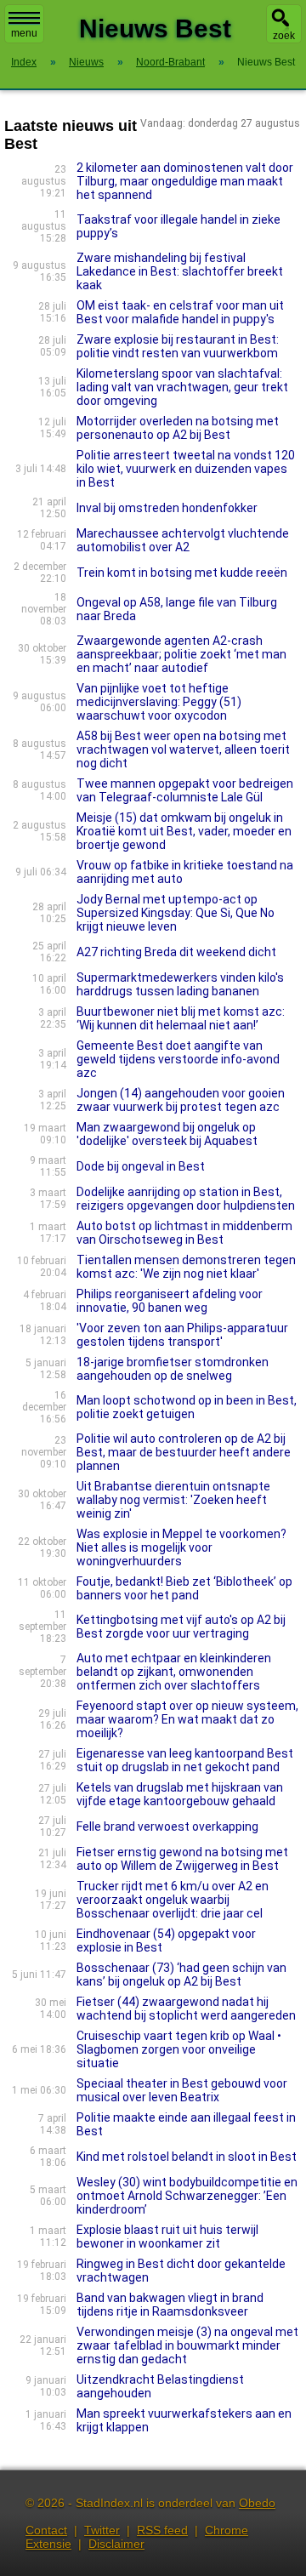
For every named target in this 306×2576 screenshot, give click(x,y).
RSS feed (162, 2530)
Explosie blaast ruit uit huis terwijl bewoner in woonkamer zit (167, 2237)
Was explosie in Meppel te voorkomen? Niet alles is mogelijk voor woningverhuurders (181, 1547)
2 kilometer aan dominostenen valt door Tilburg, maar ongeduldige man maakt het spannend (185, 181)
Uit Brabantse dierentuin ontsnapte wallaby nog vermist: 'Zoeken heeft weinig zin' (173, 1500)
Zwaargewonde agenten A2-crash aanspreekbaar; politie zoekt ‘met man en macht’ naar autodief (181, 654)
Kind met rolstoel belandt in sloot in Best (187, 2157)
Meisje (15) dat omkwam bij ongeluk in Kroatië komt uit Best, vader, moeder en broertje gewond (184, 831)
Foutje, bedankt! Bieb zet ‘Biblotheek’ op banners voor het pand (184, 1588)
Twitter (102, 2530)
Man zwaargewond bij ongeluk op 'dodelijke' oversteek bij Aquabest (167, 1134)
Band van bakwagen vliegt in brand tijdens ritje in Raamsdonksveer (170, 2305)
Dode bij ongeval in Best (141, 1166)
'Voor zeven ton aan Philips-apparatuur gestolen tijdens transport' (182, 1335)
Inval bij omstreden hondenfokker (167, 508)
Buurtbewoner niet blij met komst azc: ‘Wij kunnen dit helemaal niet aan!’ (181, 1018)
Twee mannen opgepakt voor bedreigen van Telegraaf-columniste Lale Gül (185, 790)
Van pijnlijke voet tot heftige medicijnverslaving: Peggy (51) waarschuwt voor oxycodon (159, 702)
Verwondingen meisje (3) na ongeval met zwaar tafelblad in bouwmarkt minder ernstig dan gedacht (187, 2345)
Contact (46, 2530)
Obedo (257, 2503)
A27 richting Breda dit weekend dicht (176, 952)
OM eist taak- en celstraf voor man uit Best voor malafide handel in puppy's (180, 312)
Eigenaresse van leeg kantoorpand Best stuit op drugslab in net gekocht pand (185, 1760)
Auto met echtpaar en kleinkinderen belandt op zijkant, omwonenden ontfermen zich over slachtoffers (174, 1672)
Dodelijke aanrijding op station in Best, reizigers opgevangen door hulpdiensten (186, 1199)
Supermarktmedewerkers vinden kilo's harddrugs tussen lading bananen (180, 984)
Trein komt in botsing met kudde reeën (182, 573)
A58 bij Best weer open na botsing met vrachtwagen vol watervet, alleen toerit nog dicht (183, 749)
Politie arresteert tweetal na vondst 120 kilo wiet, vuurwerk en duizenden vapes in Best (186, 469)
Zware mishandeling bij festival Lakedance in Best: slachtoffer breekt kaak (180, 271)
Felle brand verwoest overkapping (167, 1827)
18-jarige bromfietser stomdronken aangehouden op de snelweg (173, 1369)
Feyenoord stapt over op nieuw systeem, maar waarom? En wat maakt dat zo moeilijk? (187, 1719)
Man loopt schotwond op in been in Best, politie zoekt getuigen (187, 1407)
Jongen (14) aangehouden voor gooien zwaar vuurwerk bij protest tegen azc (181, 1100)
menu (24, 33)
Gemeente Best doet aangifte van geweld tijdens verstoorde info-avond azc (178, 1059)
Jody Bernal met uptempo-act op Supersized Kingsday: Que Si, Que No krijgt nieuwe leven (176, 913)
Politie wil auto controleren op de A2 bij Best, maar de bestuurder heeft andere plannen (184, 1452)
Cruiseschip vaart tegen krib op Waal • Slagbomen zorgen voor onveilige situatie (179, 2049)
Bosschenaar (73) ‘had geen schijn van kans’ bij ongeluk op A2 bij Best (181, 1975)
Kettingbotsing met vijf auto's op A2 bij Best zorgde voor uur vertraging (181, 1627)
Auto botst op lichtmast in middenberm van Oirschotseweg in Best (184, 1233)
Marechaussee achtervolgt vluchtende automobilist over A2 (183, 540)
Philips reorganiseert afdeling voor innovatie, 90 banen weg (170, 1301)
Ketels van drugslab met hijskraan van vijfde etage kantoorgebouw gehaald (180, 1794)
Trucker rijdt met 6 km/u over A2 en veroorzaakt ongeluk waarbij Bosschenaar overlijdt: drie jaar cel (173, 1900)
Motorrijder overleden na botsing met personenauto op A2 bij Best (178, 428)
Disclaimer (116, 2544)
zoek (284, 36)
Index (24, 62)
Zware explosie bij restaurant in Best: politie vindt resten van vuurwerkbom (178, 346)
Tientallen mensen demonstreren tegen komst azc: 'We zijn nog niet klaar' (186, 1267)
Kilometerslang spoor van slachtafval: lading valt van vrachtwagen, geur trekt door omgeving (182, 387)
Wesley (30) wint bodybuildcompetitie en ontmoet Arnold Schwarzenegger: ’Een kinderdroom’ (187, 2196)
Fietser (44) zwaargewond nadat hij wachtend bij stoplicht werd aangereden (186, 2009)
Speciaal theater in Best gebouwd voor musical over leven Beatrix (182, 2090)
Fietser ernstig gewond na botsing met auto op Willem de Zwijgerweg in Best (182, 1859)
